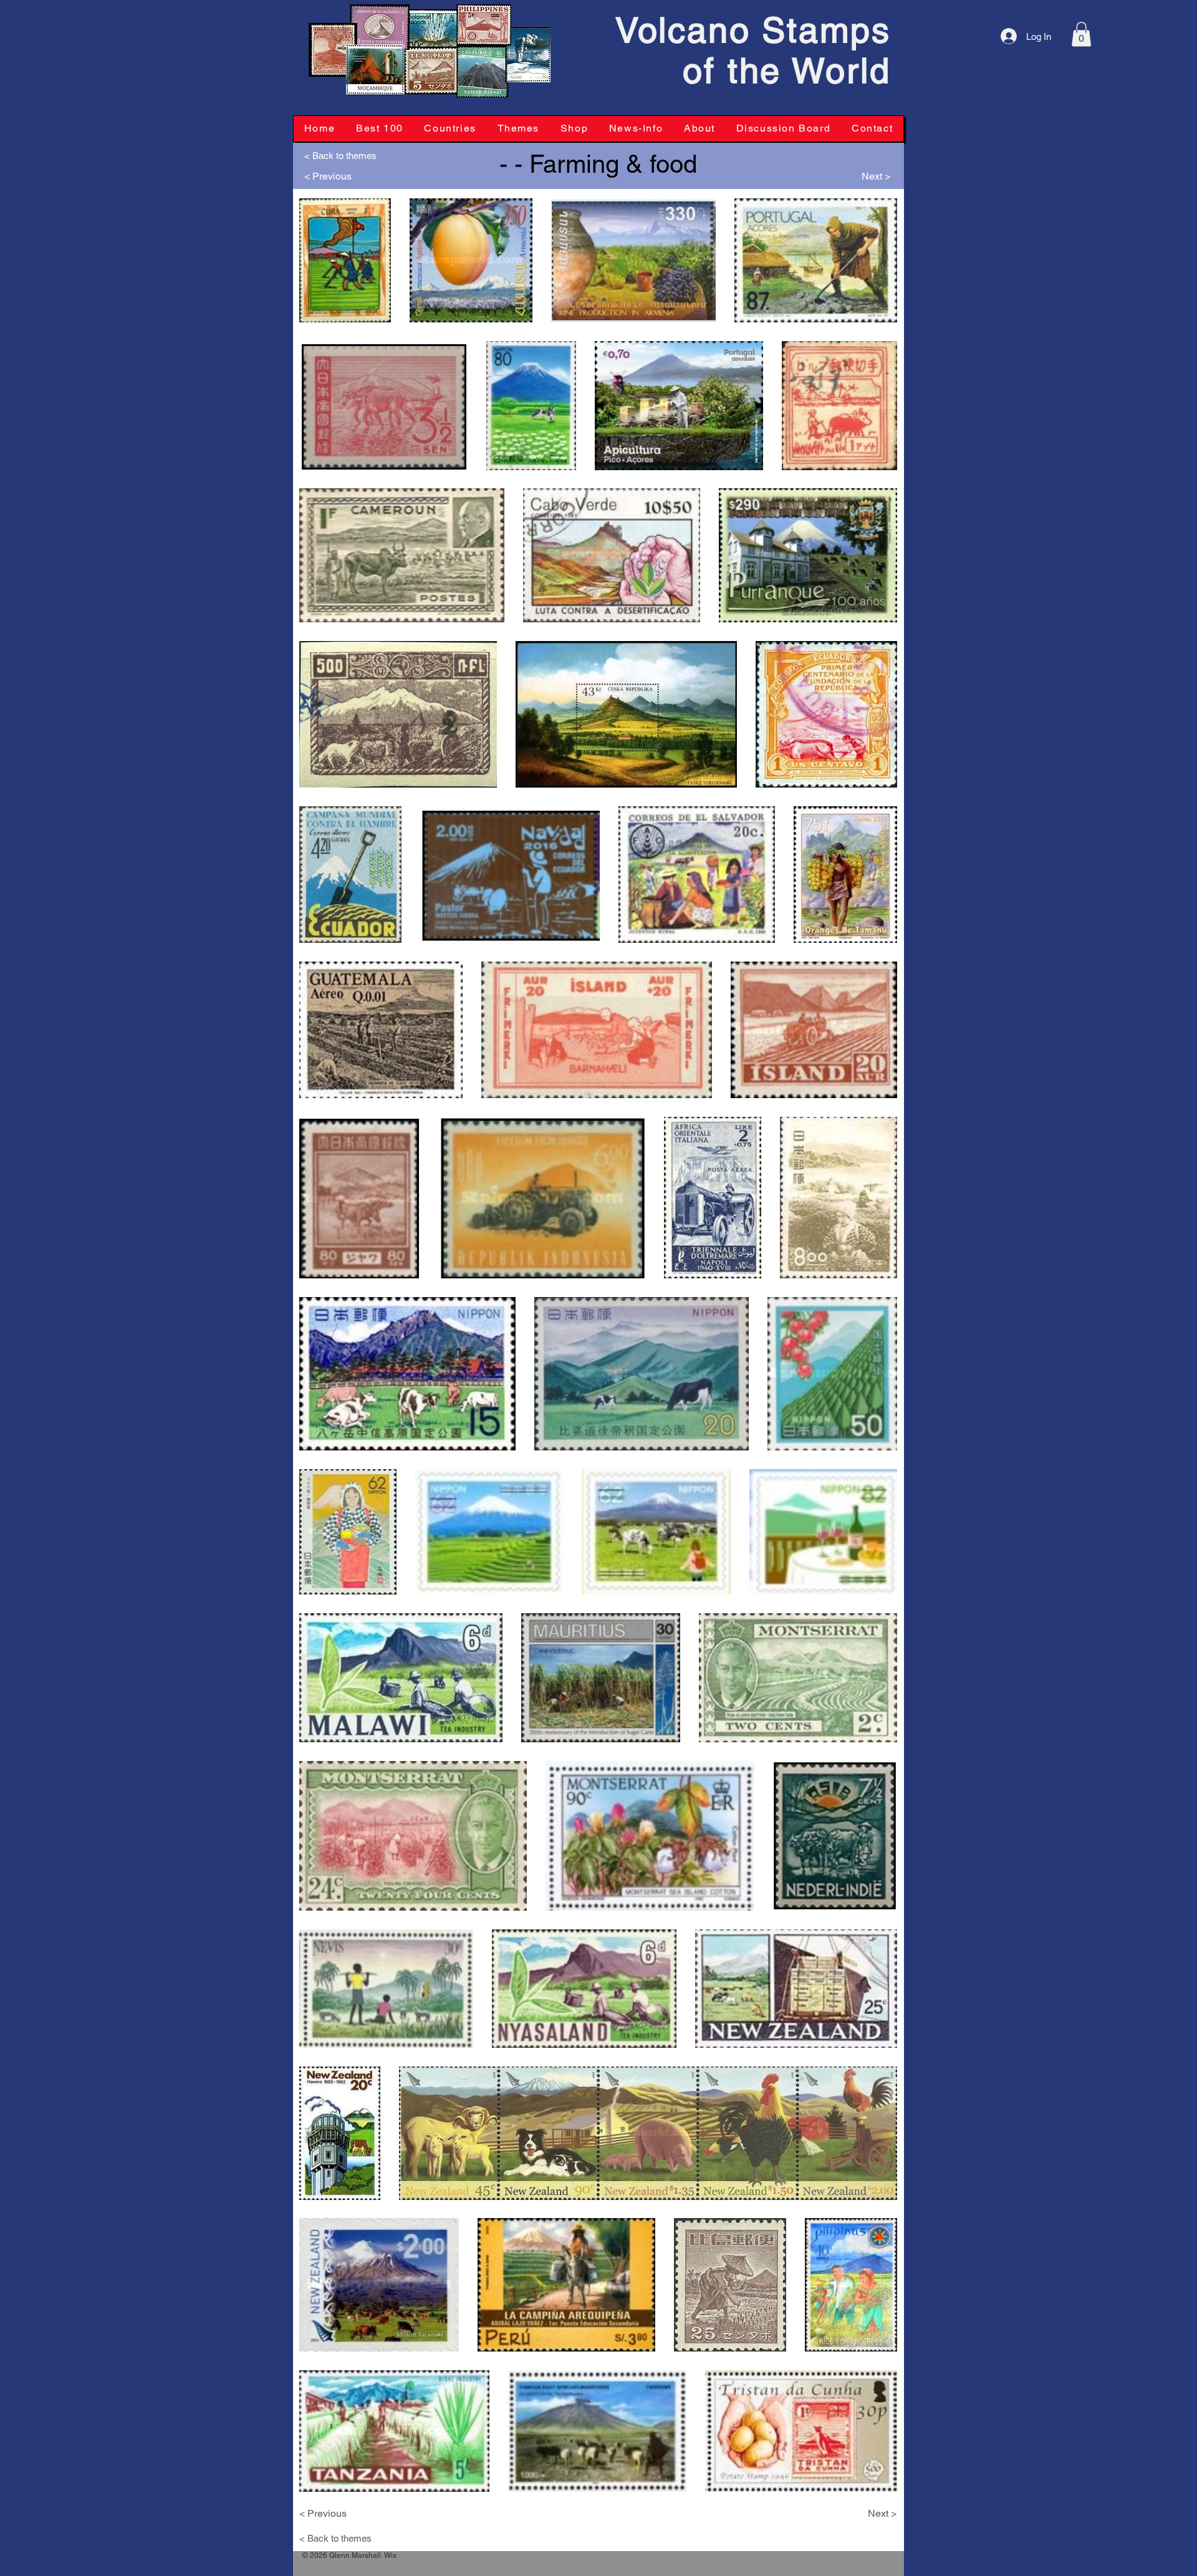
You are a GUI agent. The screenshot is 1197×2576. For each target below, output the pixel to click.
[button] (1081, 34)
